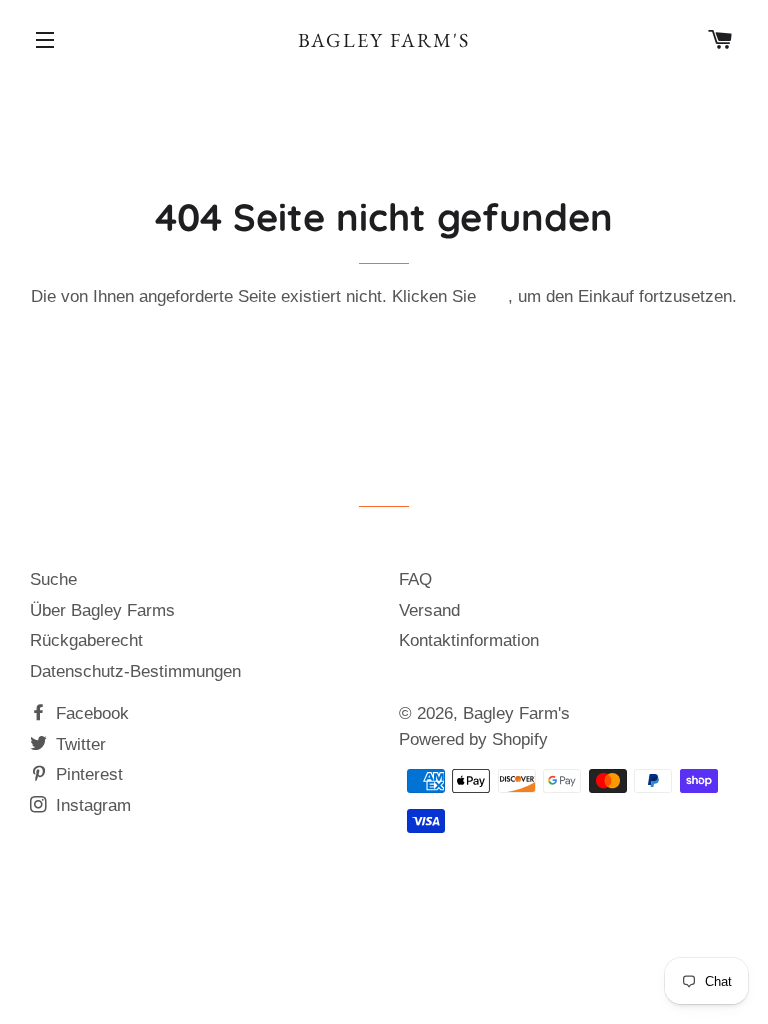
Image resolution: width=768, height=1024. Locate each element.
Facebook (90, 713)
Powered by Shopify (473, 739)
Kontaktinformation (469, 640)
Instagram (91, 805)
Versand (429, 610)
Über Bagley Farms (102, 610)
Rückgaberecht (86, 640)
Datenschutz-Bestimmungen (135, 671)
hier (494, 296)
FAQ (415, 579)
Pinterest (87, 774)
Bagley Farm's (384, 40)
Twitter (78, 744)
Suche (53, 579)
